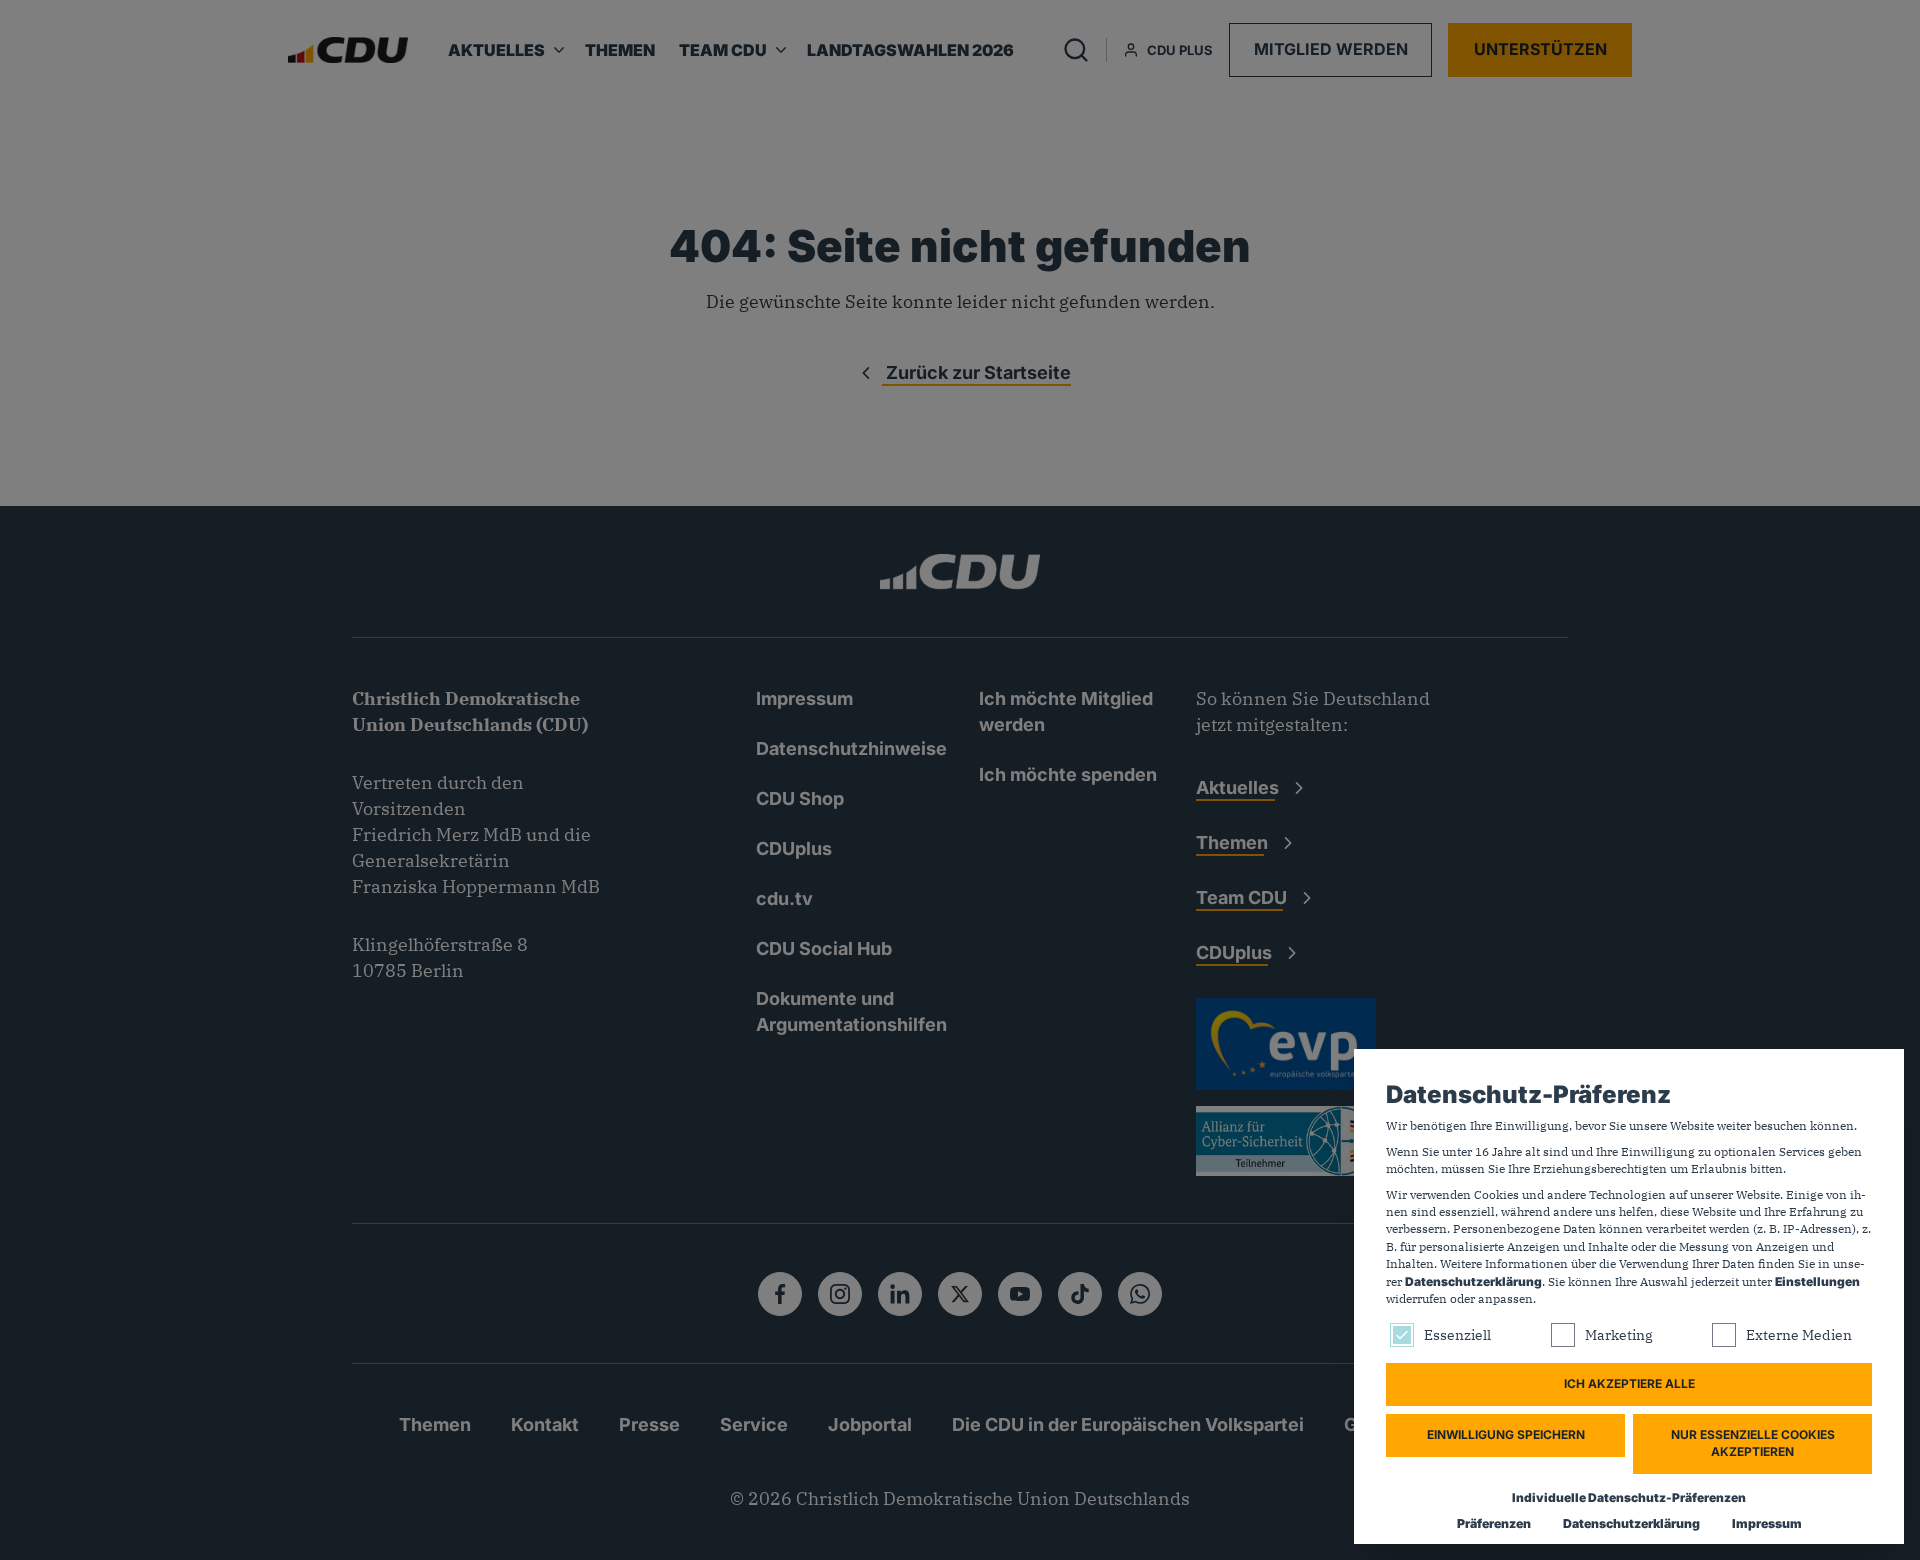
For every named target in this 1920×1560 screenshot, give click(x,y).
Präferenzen (1494, 1523)
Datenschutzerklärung (1473, 1281)
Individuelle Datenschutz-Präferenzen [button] (1629, 1497)
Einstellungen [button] (1817, 1281)
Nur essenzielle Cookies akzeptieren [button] (1753, 1443)
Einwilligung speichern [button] (1506, 1434)
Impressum (1767, 1523)
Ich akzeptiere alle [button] (1629, 1383)
